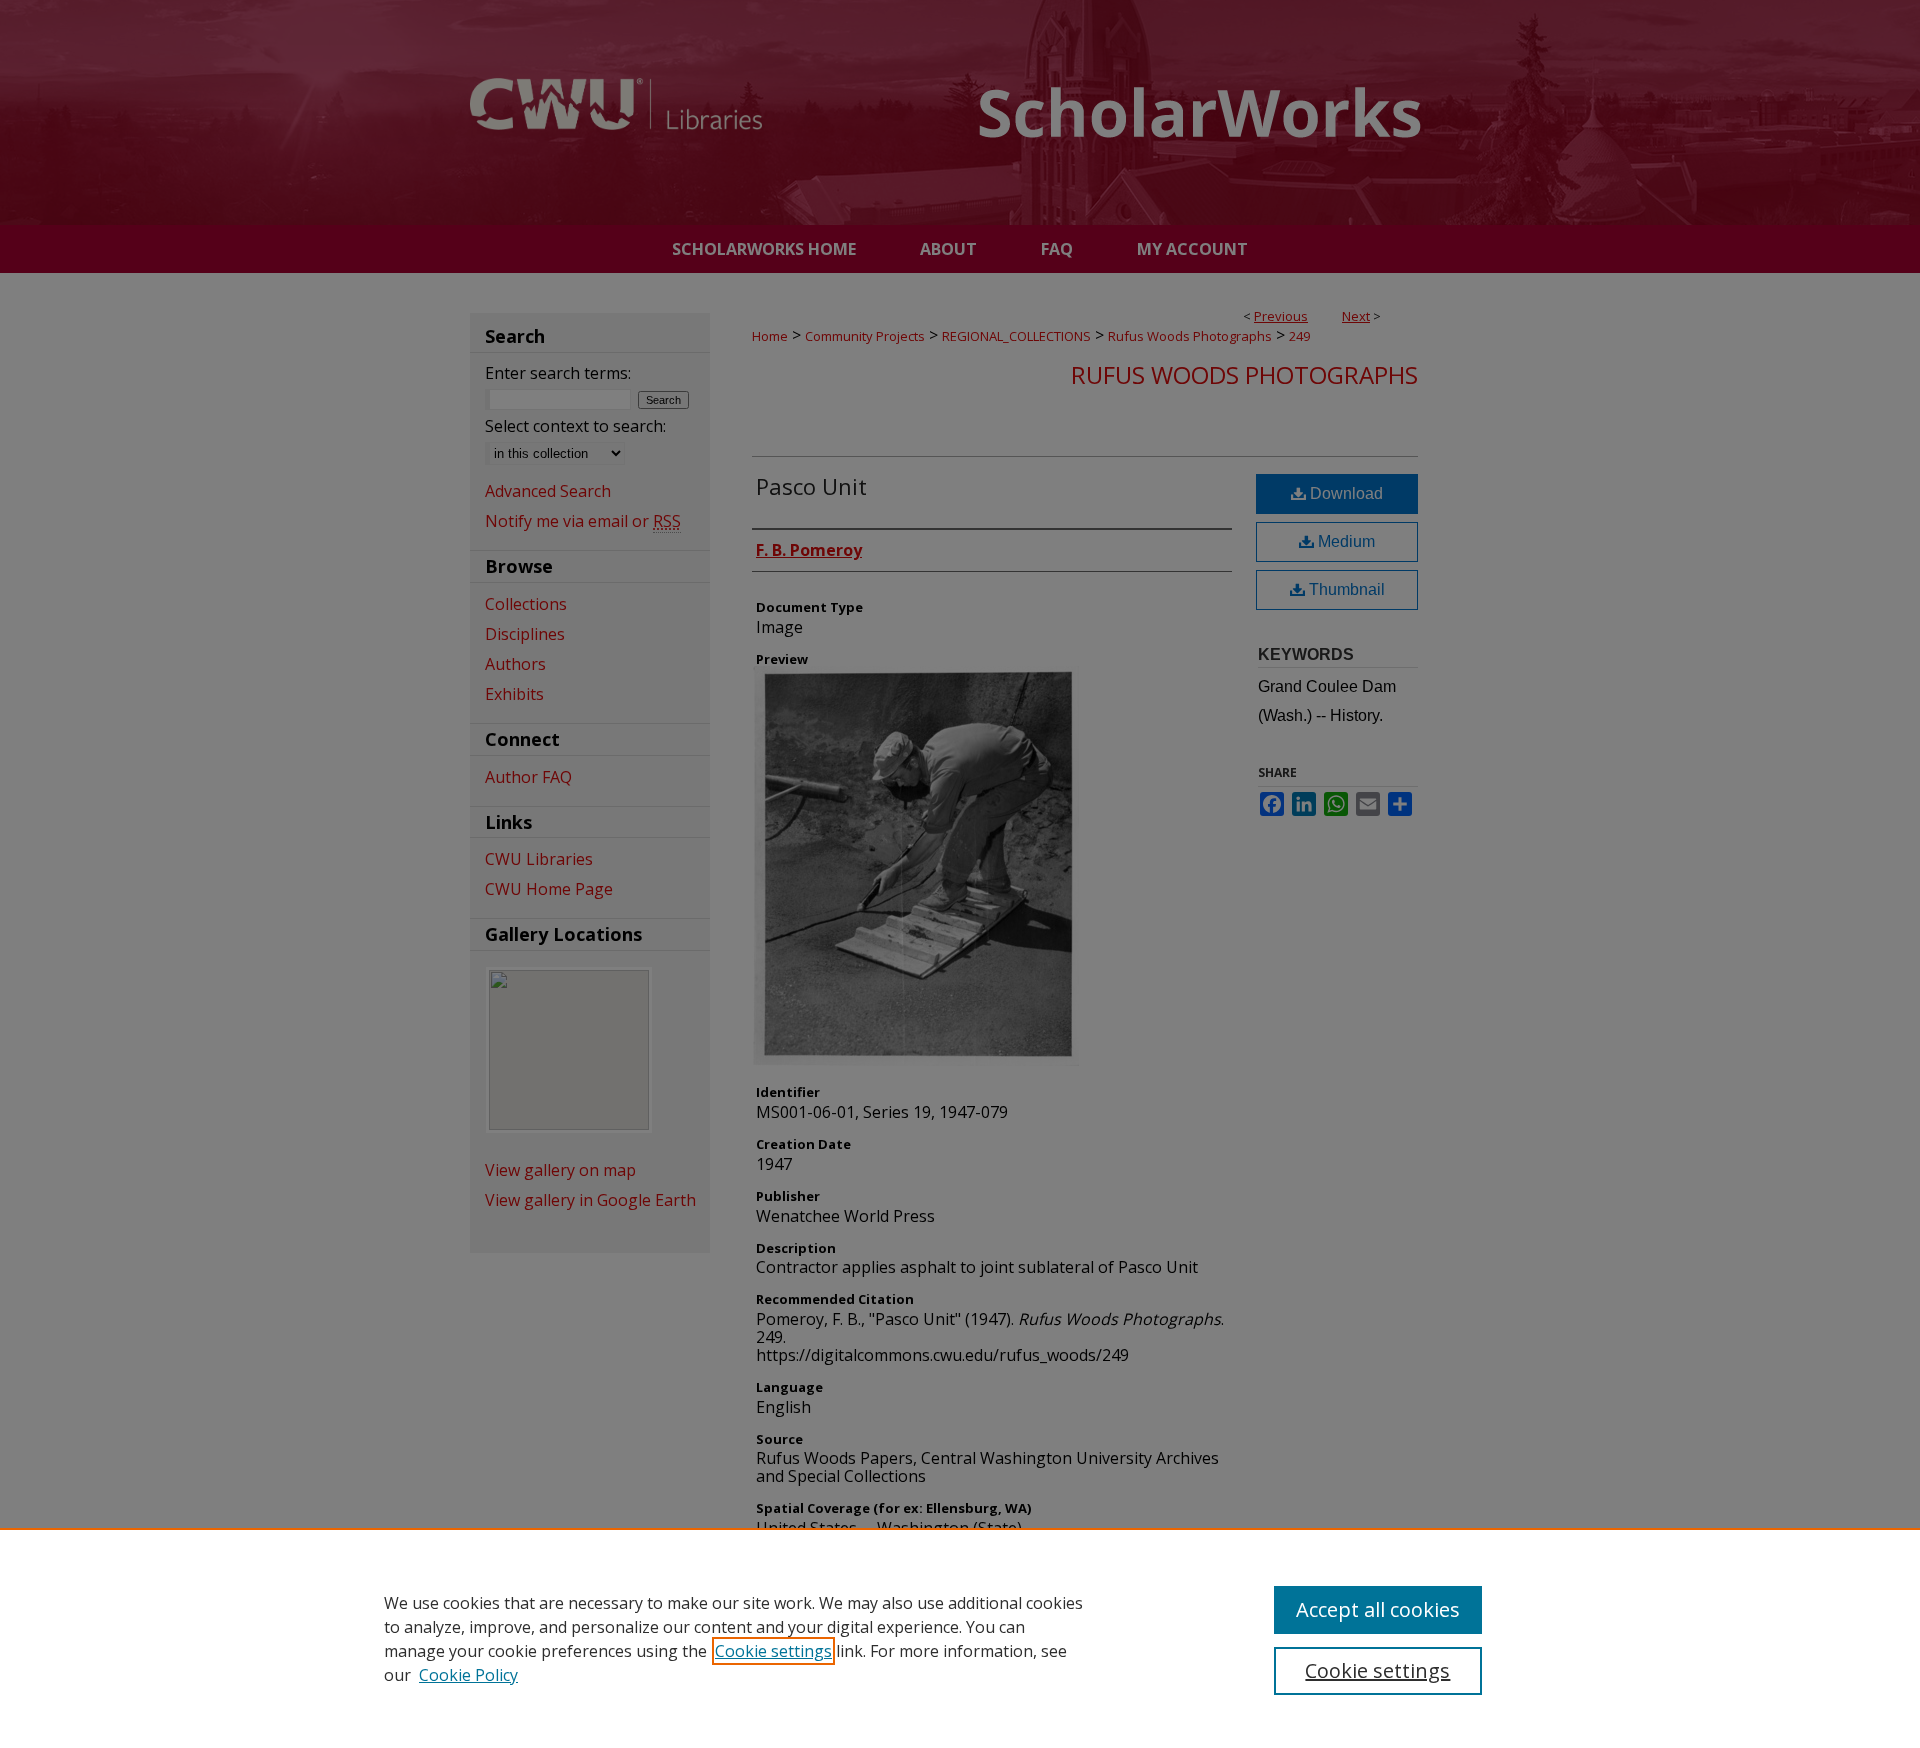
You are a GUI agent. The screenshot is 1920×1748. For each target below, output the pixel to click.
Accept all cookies (1378, 1609)
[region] (960, 1638)
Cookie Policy (468, 1675)
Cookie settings (773, 1651)
